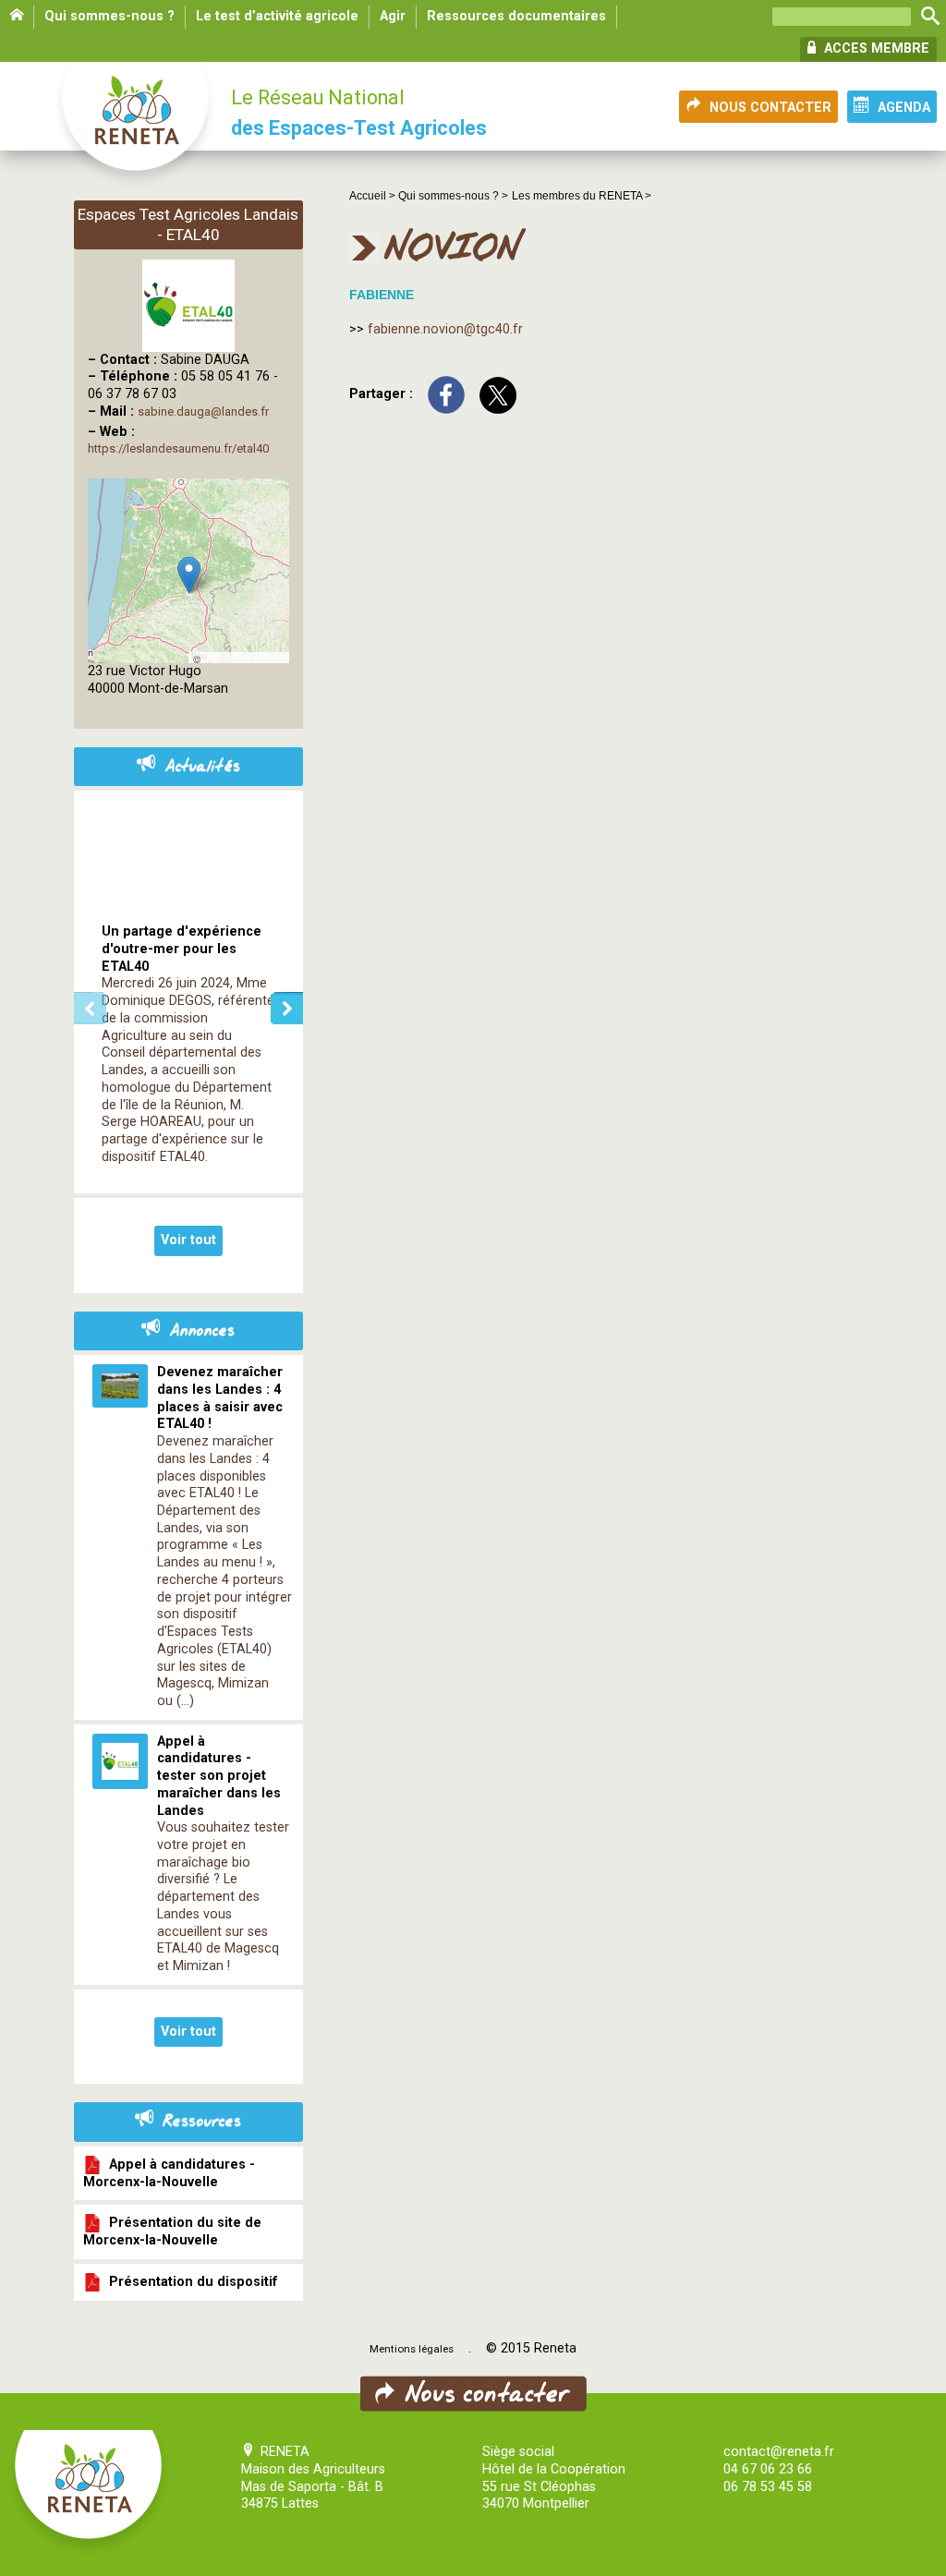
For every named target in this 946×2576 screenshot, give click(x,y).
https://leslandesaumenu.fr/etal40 (178, 448)
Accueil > (374, 196)
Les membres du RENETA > (582, 196)
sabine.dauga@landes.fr (203, 411)
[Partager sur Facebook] (446, 394)
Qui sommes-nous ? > (453, 196)
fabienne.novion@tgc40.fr (445, 329)
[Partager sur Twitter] (498, 394)
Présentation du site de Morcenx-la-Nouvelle (172, 2231)
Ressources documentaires (516, 16)
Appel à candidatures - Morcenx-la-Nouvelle (169, 2172)
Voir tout (188, 1240)
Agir (393, 16)
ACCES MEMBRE (875, 48)
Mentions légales (412, 2349)
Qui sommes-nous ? (109, 16)
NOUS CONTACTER (770, 108)
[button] (189, 575)
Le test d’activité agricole (277, 16)
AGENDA (904, 108)
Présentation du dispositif (190, 2282)
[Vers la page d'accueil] (137, 126)
